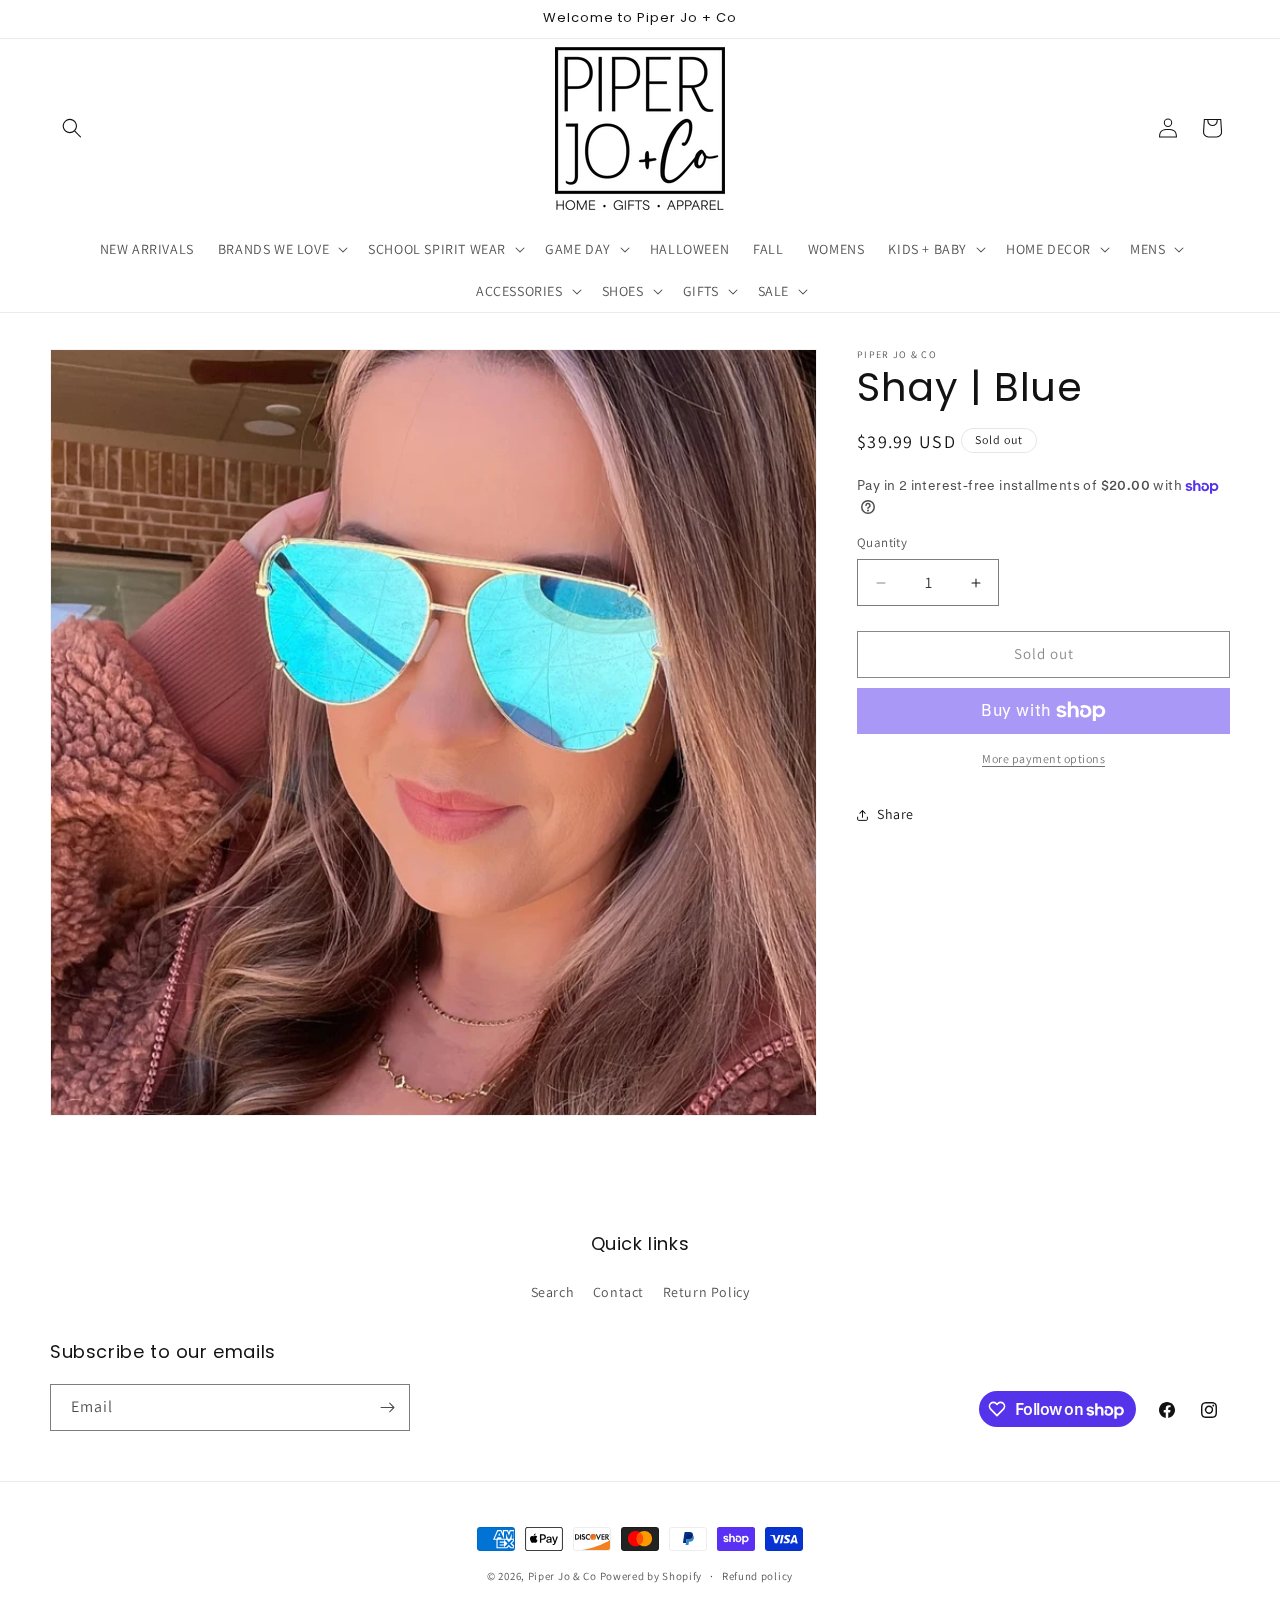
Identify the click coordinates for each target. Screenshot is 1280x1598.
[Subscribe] (387, 1407)
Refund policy (757, 1576)
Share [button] (895, 814)
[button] (72, 128)
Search (553, 1292)
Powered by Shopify (651, 1576)
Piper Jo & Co (562, 1576)
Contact (618, 1292)
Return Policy (706, 1292)
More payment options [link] (1043, 758)
